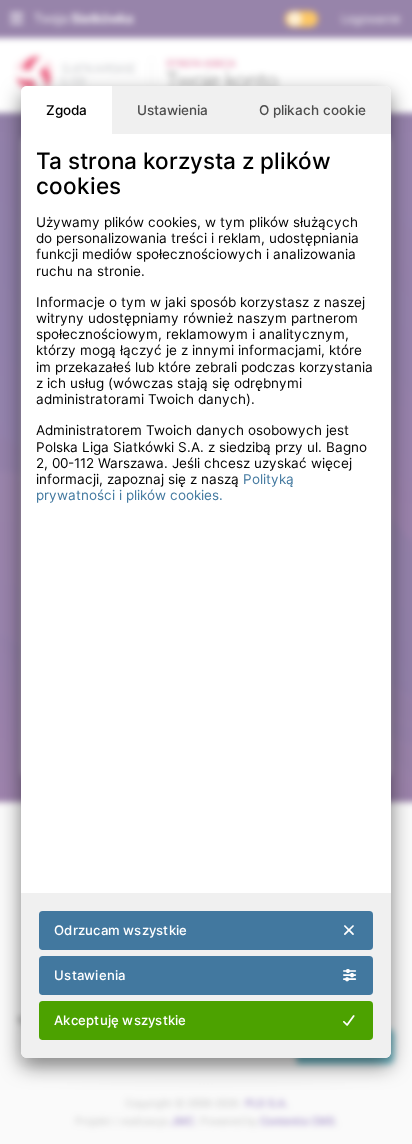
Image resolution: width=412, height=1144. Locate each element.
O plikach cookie (312, 110)
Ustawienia (172, 110)
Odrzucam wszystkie (120, 930)
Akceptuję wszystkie (120, 1020)
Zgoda (66, 110)
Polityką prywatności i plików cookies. (165, 487)
